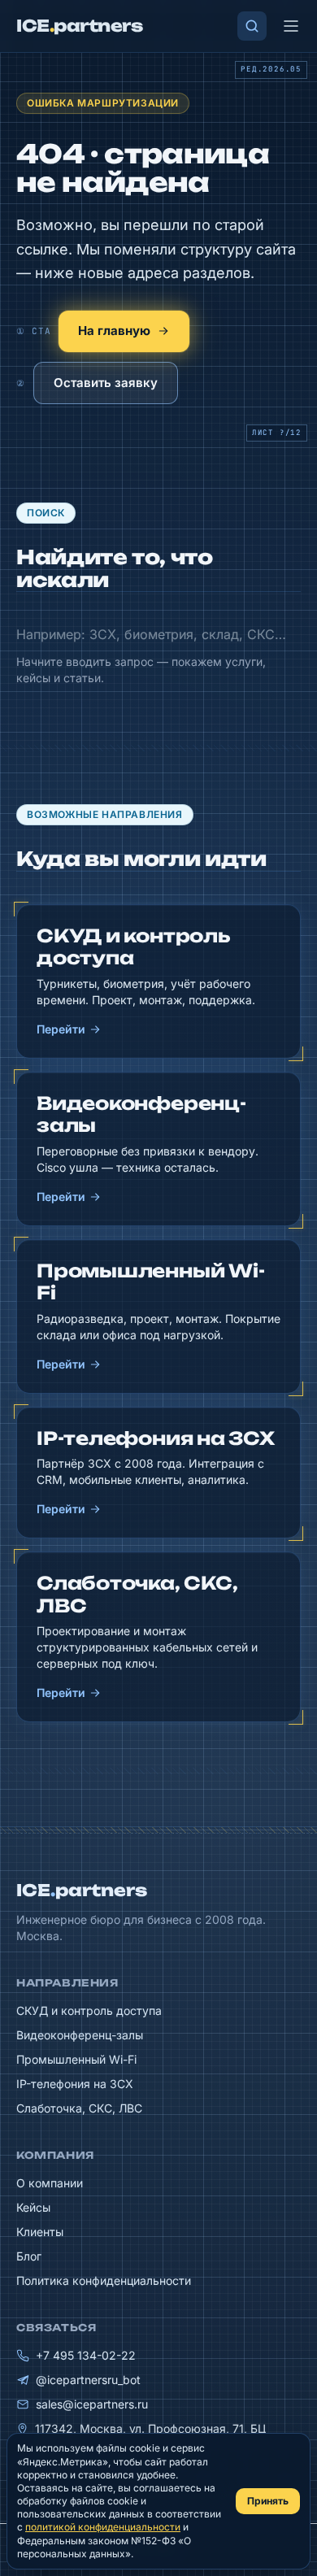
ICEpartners (82, 1890)
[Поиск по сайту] (252, 26)
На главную (114, 331)
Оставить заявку (106, 383)
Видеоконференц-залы (80, 2035)
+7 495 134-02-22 (86, 2355)
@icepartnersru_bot (88, 2380)
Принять (268, 2501)
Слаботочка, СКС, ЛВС (79, 2108)
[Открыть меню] (291, 26)
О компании (50, 2183)
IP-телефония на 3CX (75, 2084)
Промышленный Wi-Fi (76, 2059)
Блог (29, 2256)
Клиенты (40, 2232)
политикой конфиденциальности (103, 2527)
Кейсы (33, 2207)
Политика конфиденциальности (104, 2280)
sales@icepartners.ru (92, 2404)
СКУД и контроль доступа (89, 2010)
